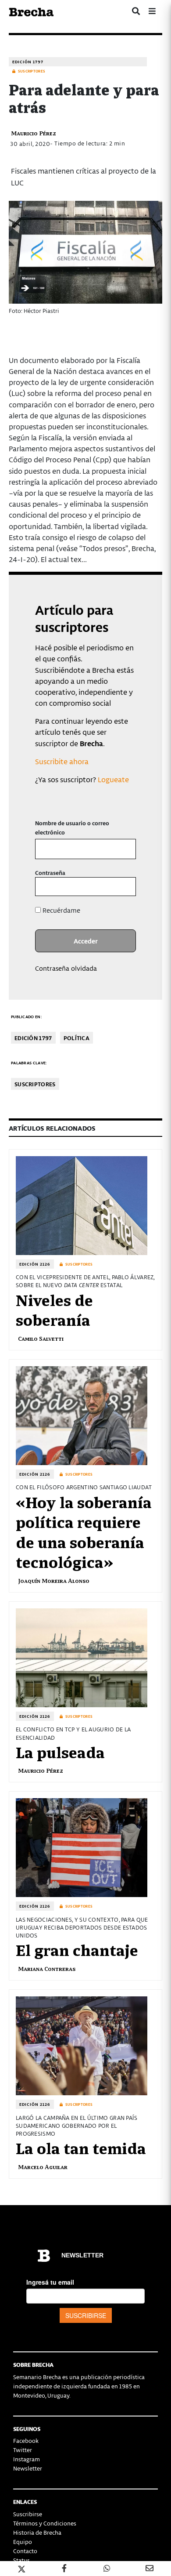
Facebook (26, 2440)
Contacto (25, 2551)
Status (21, 2560)
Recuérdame (61, 910)
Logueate (113, 779)
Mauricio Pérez (34, 133)
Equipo (23, 2542)
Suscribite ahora (62, 761)
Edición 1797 (28, 62)
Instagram (27, 2459)
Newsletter (28, 2468)
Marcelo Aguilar (43, 2167)
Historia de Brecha (37, 2532)
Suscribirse (28, 2514)
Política (77, 1038)
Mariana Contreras (47, 1968)
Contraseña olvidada (66, 968)
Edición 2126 (35, 1264)
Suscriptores (35, 1084)
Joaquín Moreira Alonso (54, 1580)
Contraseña (50, 873)
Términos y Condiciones (45, 2523)
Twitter (23, 2450)
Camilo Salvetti (41, 1338)
